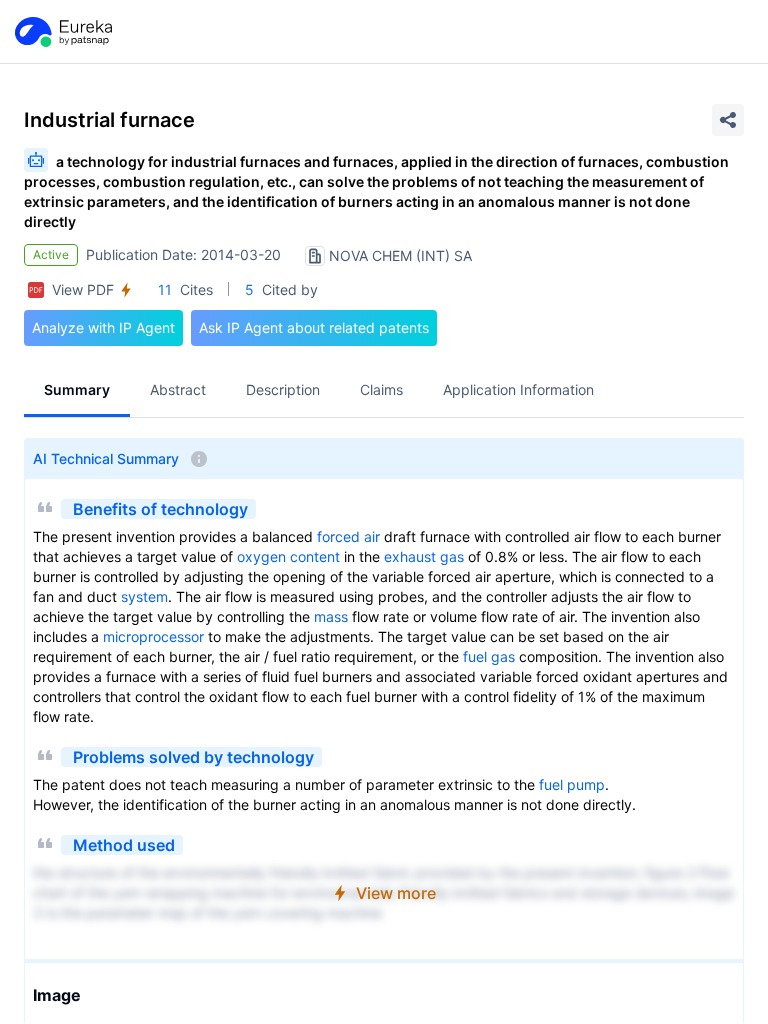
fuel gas (489, 656)
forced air (348, 536)
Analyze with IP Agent (103, 327)
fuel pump (572, 784)
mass (331, 616)
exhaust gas (424, 556)
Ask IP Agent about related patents (314, 327)
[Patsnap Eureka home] (62, 32)
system (144, 596)
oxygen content (288, 556)
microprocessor (153, 636)
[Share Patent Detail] (728, 120)
